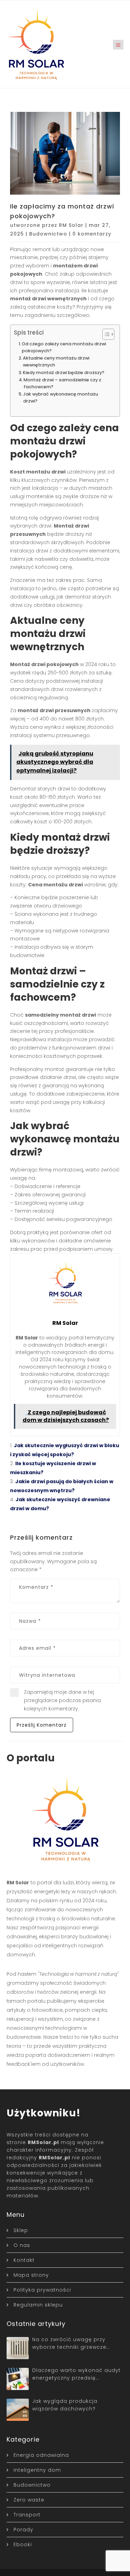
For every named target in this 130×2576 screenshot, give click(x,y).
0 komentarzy (92, 234)
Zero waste (29, 2500)
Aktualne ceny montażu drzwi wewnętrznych (56, 361)
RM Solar (71, 225)
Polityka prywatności (42, 2290)
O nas (22, 2245)
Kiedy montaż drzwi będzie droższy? (64, 373)
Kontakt (24, 2260)
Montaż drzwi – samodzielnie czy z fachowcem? (62, 383)
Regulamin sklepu (38, 2305)
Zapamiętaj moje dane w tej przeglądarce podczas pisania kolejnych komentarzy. (62, 1700)
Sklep (21, 2230)
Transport (27, 2515)
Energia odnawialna (41, 2455)
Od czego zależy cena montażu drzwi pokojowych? (64, 347)
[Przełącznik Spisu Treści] (105, 334)
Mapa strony (31, 2275)
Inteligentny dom (37, 2470)
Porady (23, 2530)
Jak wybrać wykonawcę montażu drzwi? (61, 397)
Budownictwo (48, 234)
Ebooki (23, 2544)
